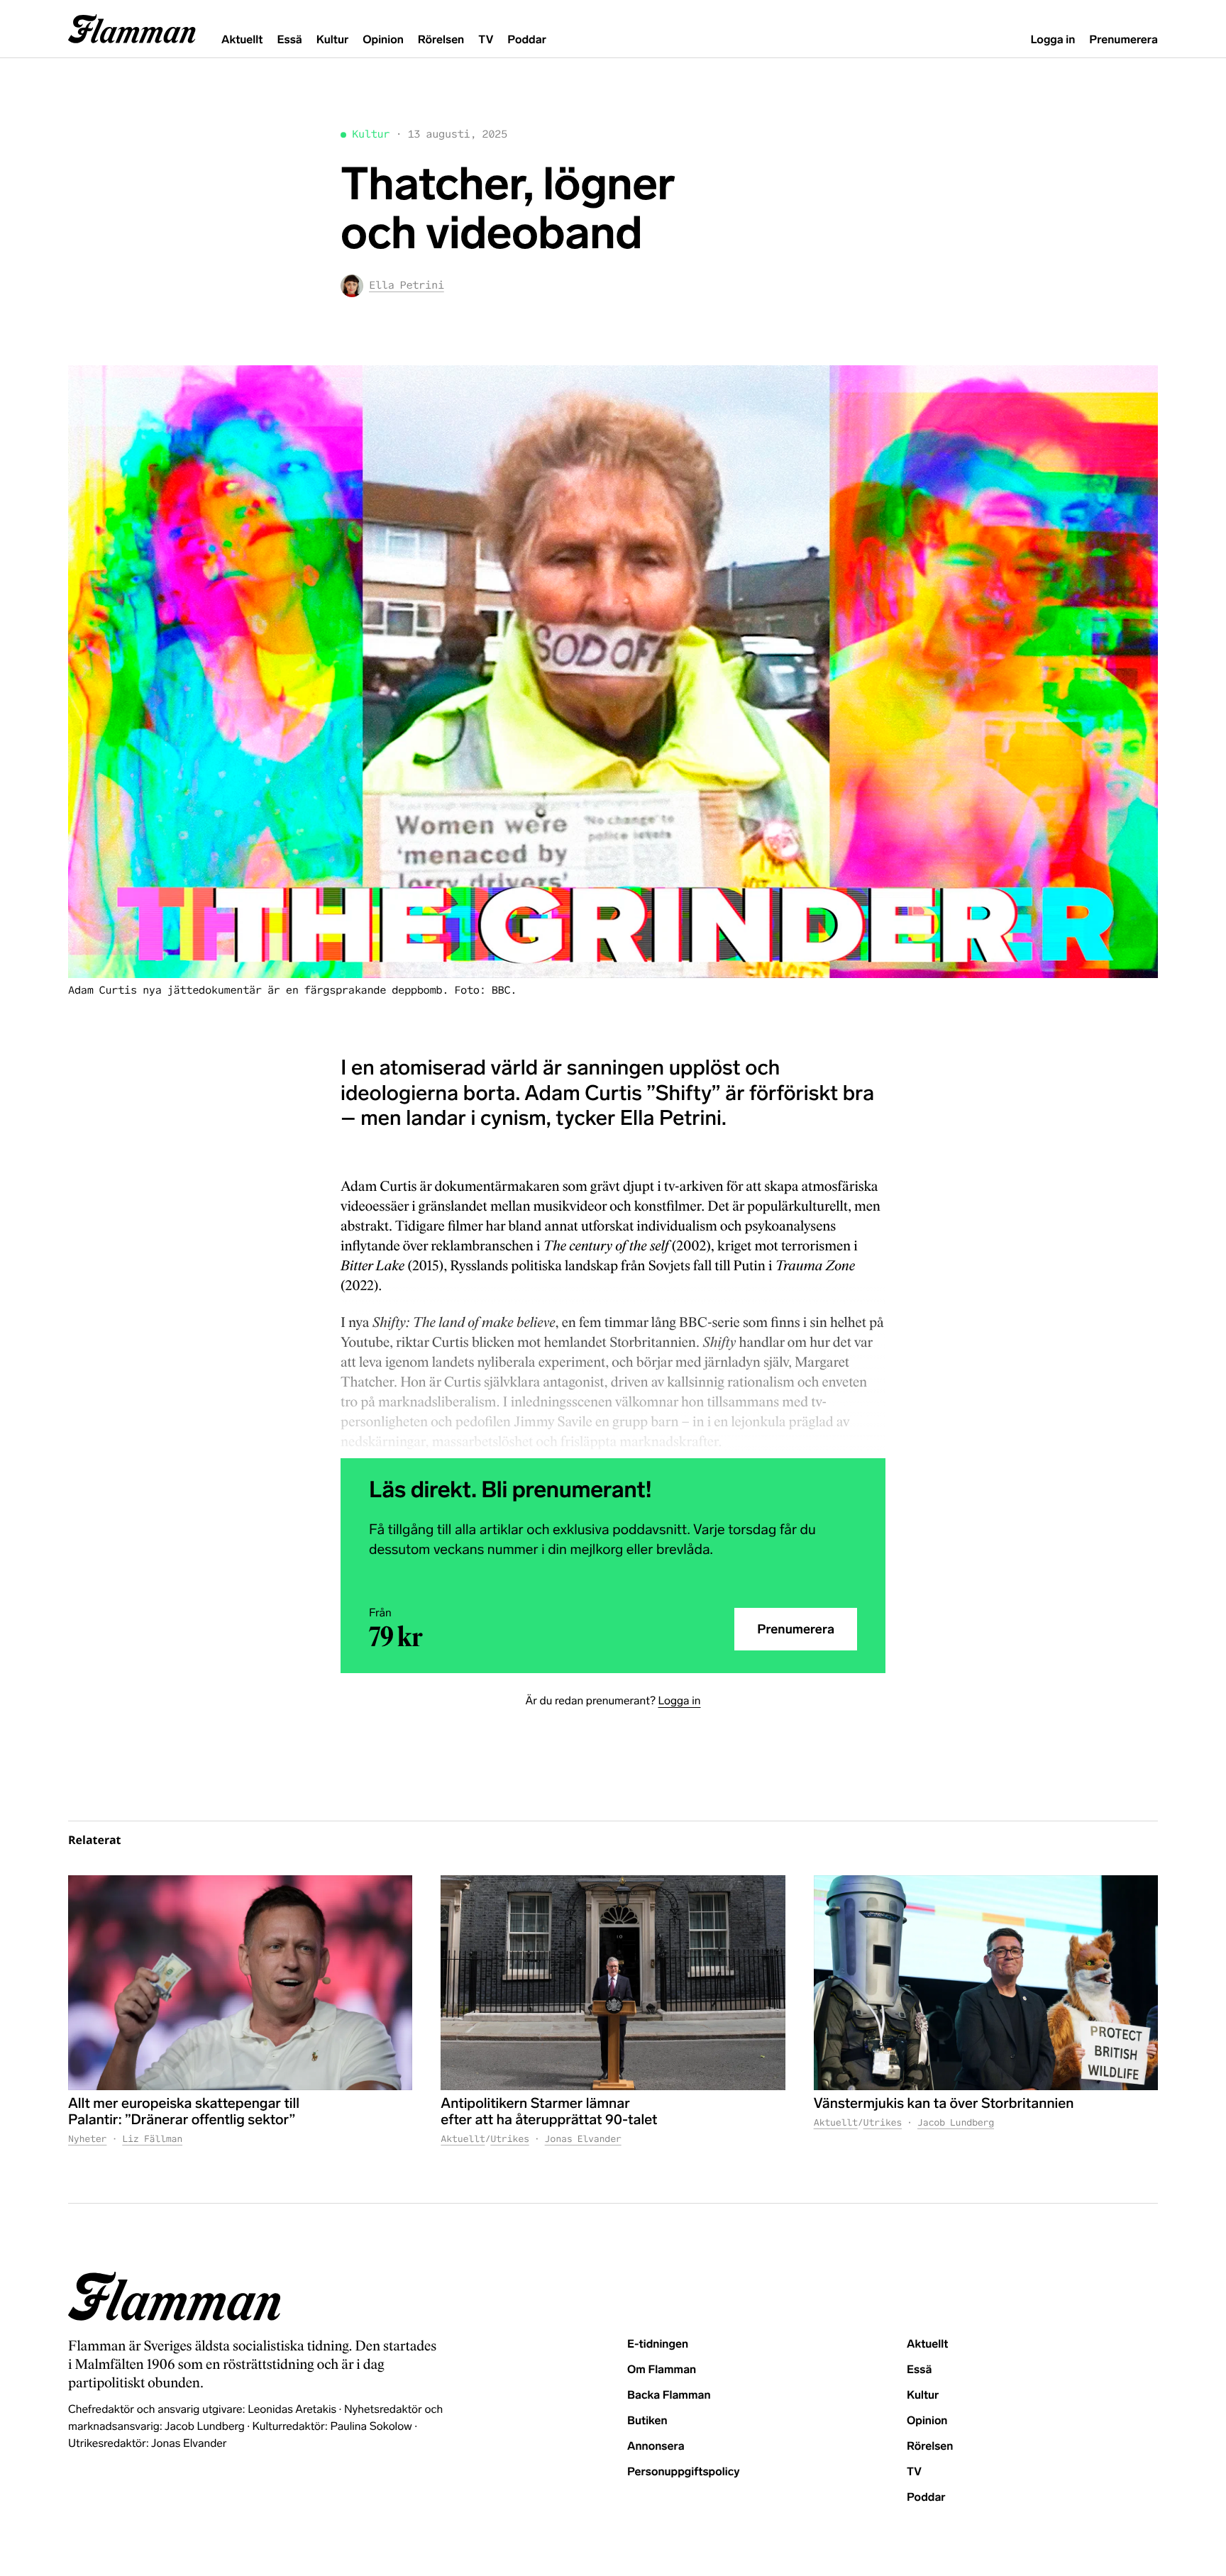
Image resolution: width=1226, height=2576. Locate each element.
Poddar (527, 40)
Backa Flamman (669, 2395)
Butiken (647, 2421)
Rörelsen (441, 40)
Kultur (332, 40)
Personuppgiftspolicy (683, 2472)
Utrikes (509, 2139)
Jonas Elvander (583, 2139)
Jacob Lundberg (956, 2122)
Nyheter (87, 2139)
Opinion (383, 40)
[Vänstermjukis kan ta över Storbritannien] (986, 1983)
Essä (289, 40)
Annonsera (656, 2447)
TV (486, 40)
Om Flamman (662, 2370)
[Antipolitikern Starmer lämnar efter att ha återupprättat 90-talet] (613, 1983)
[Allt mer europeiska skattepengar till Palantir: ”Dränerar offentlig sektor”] (240, 1983)
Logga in (1053, 40)
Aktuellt (242, 40)
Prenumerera (1123, 40)
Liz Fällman (152, 2139)
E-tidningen (658, 2344)
